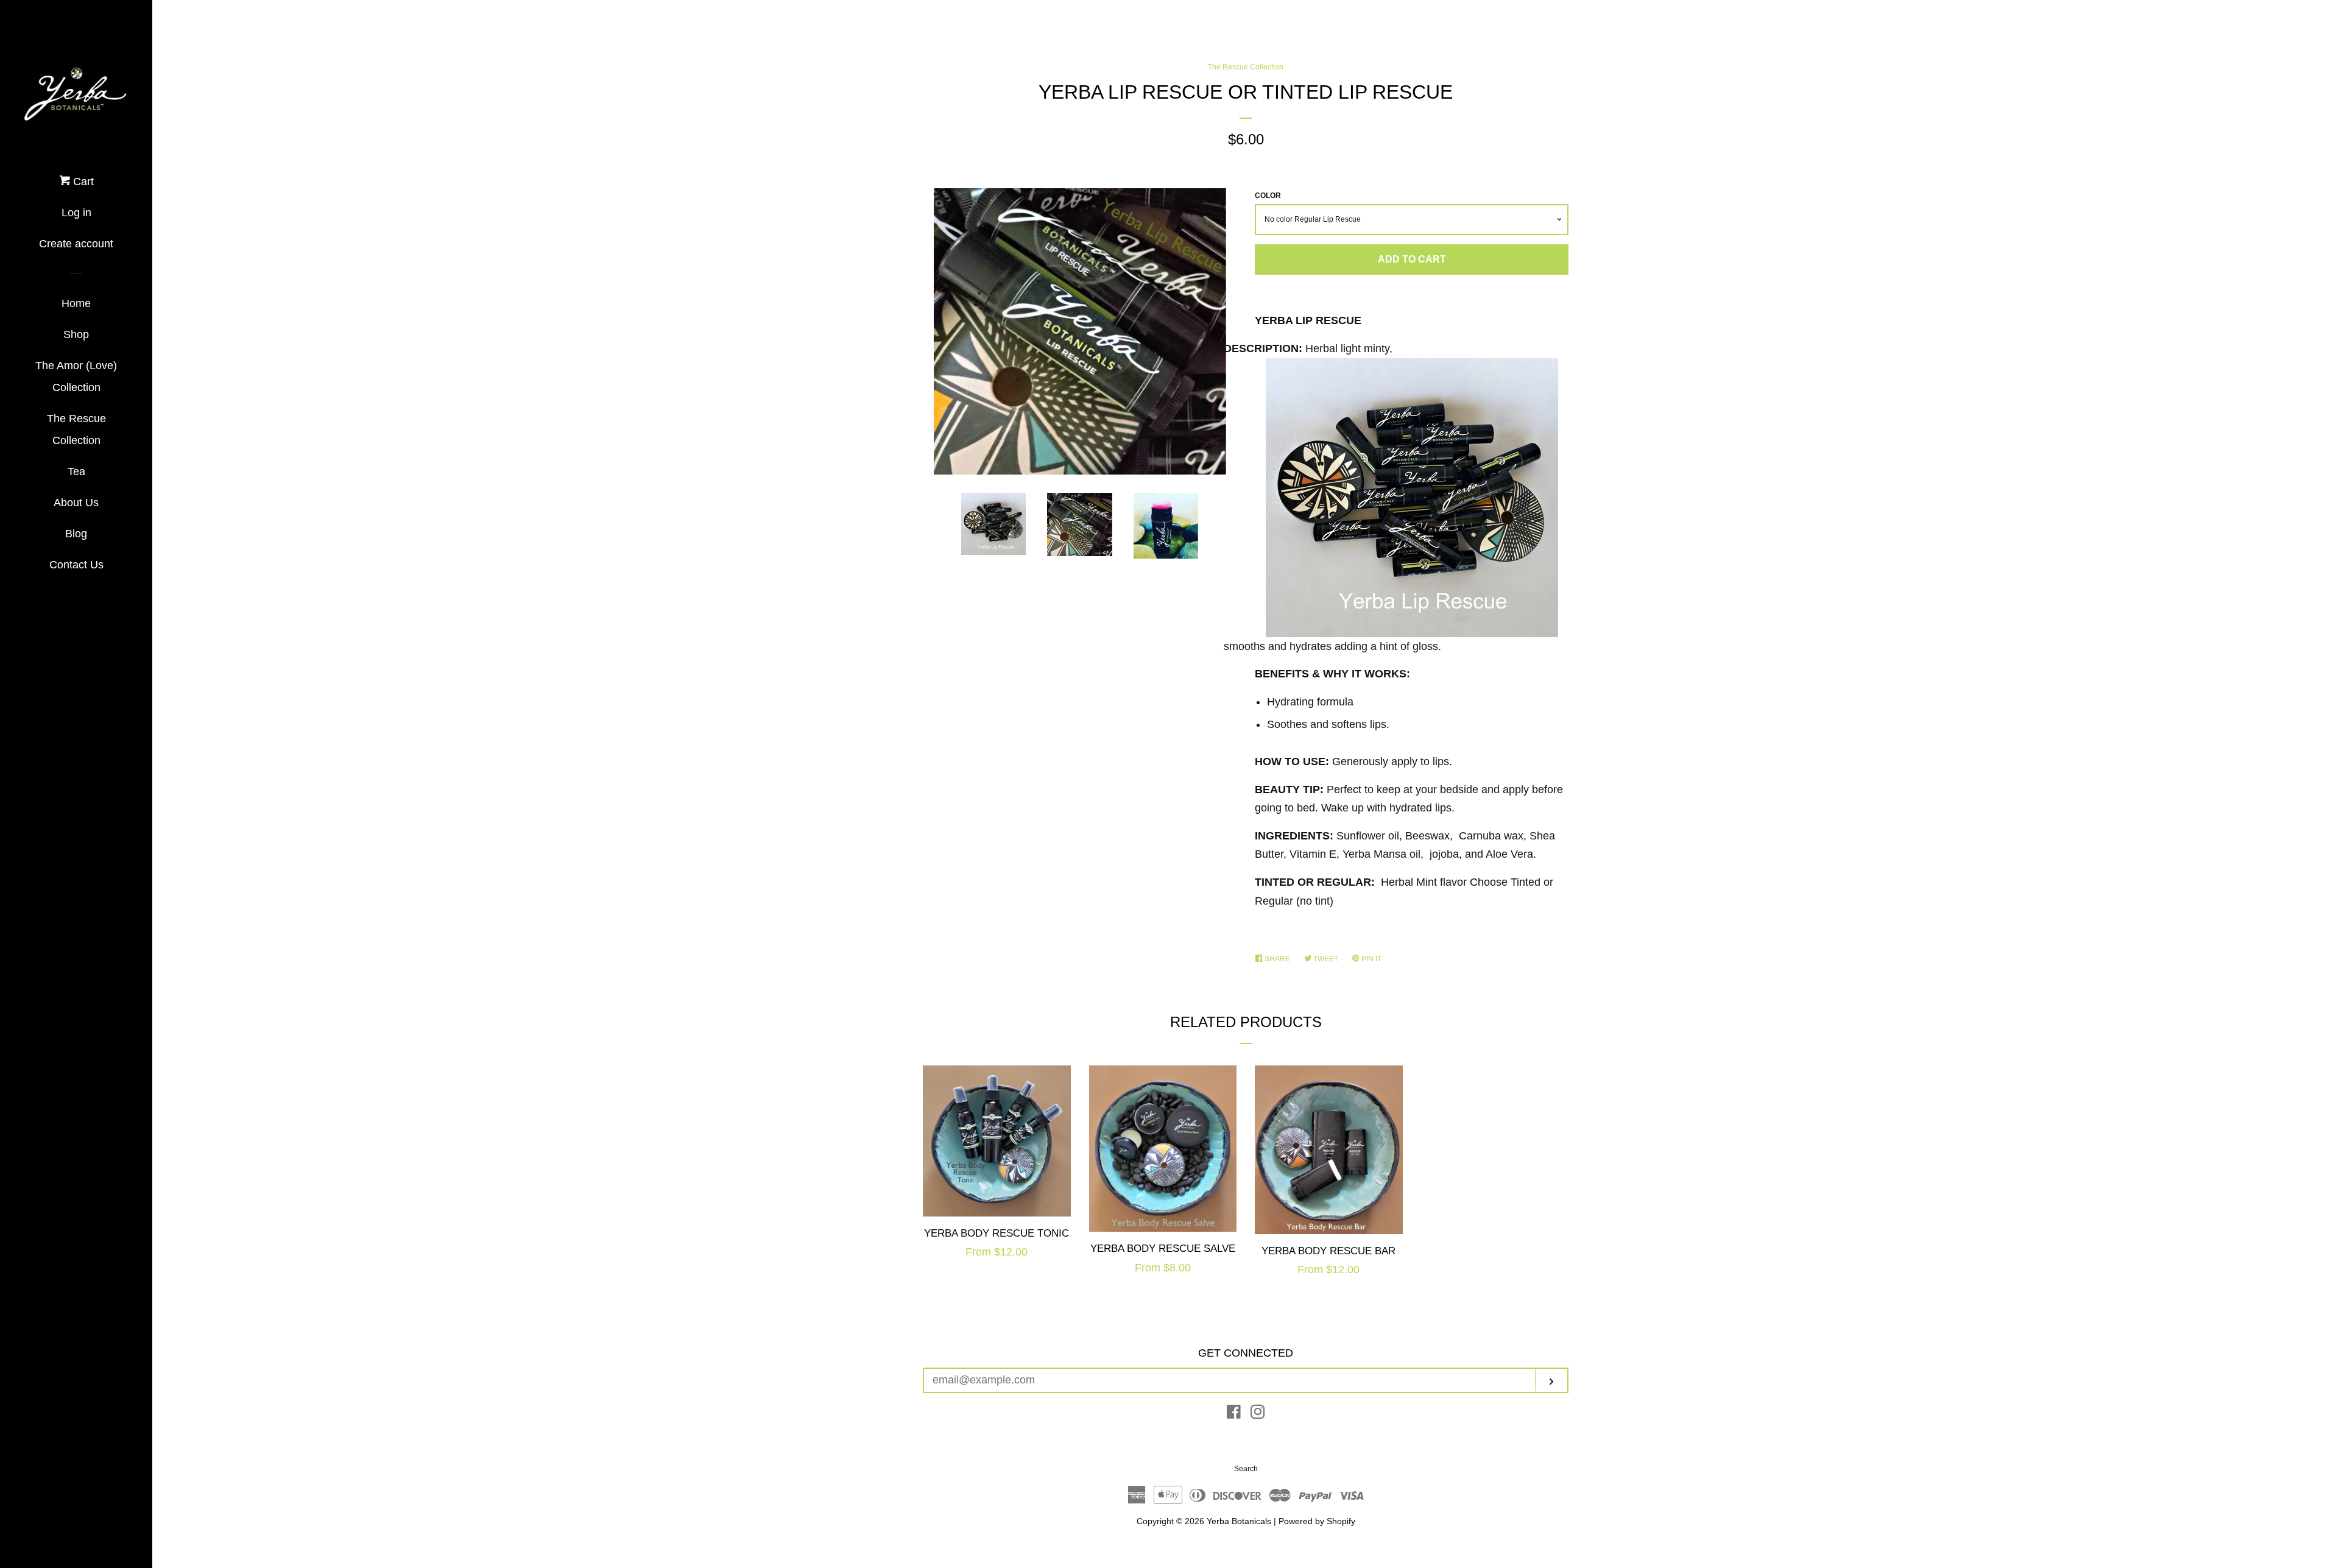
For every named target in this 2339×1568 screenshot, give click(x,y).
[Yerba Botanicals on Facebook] (1234, 1414)
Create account (76, 244)
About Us (76, 503)
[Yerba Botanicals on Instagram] (1258, 1414)
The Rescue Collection (76, 429)
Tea (76, 471)
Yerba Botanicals (1239, 1521)
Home (76, 303)
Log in (76, 213)
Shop (76, 334)
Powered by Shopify (1317, 1521)
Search (1246, 1469)
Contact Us (76, 565)
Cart (82, 182)
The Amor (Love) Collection (76, 376)
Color (1268, 196)
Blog (76, 534)
